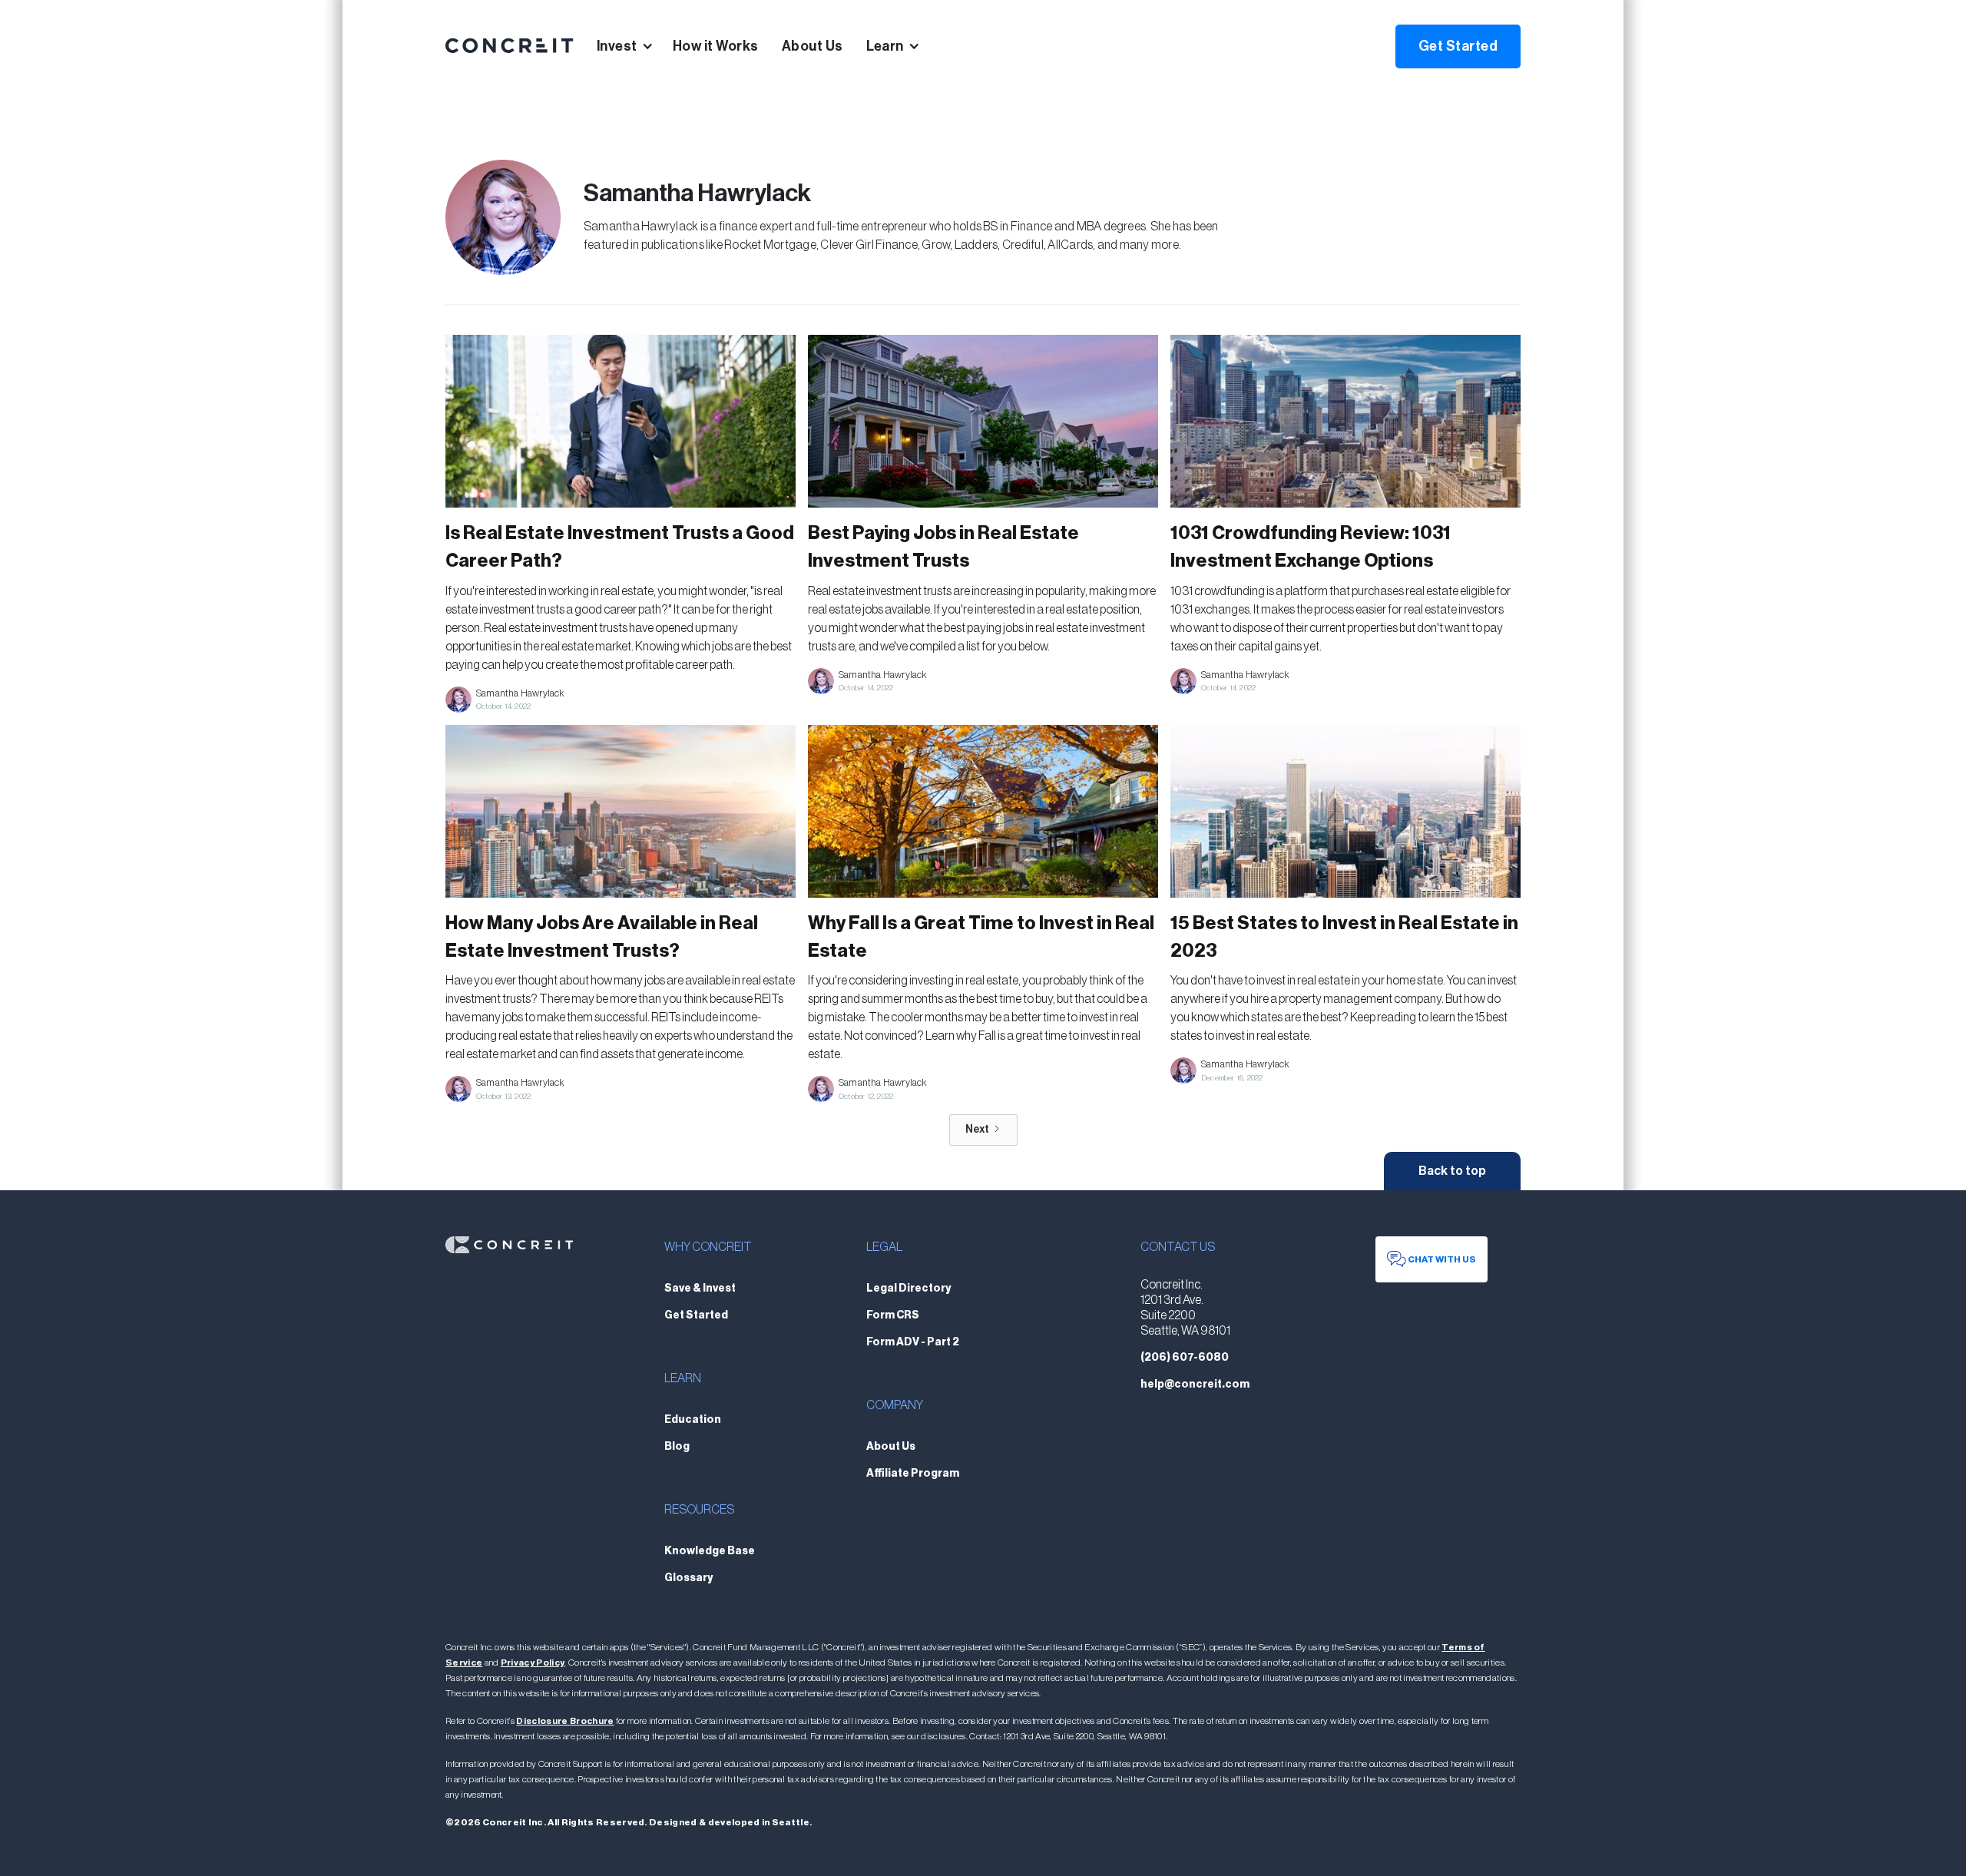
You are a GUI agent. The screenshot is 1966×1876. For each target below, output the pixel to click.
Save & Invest (700, 1289)
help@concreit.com (1195, 1385)
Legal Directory (909, 1289)
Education (693, 1420)
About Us (813, 46)
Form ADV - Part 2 (913, 1342)
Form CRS (893, 1315)
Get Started (1458, 46)
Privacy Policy (533, 1663)
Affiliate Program (913, 1474)
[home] (510, 46)
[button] (635, 46)
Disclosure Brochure (565, 1721)
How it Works (716, 46)
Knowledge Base (710, 1551)
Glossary (688, 1578)
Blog (677, 1447)
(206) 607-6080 (1185, 1358)
